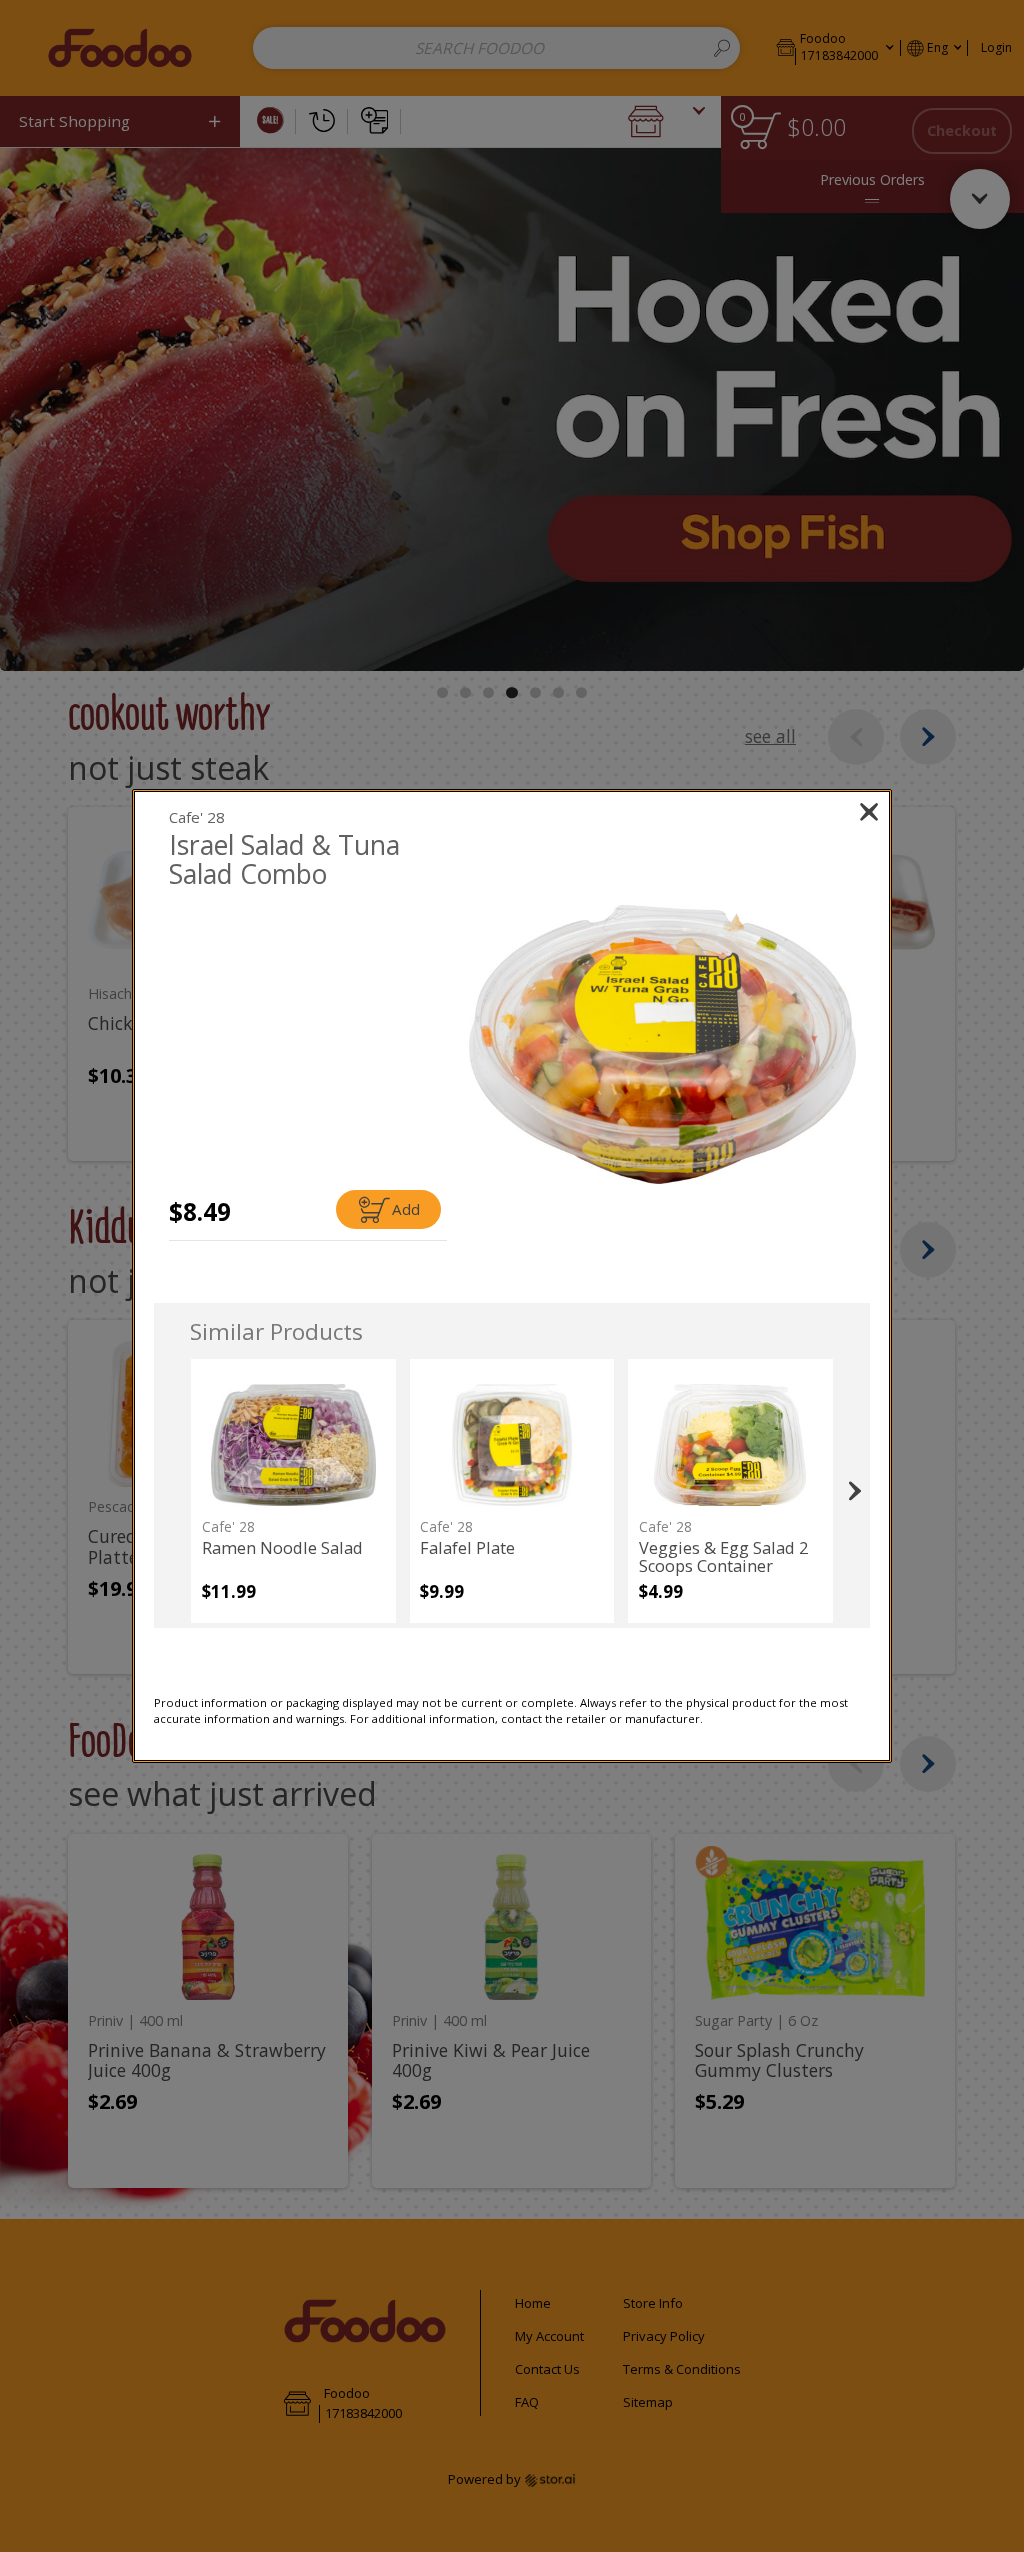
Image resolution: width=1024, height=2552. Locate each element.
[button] (662, 1044)
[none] (293, 1491)
